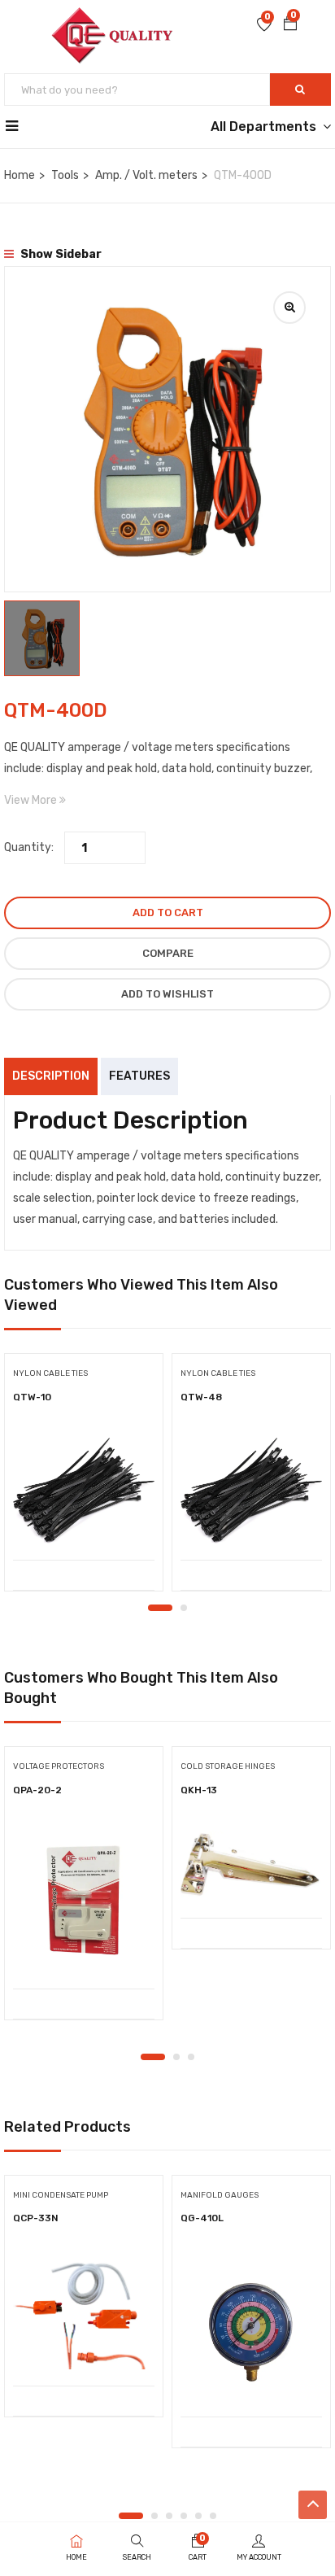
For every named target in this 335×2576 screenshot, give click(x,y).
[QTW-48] (251, 1491)
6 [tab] (213, 2516)
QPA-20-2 (37, 1790)
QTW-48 (201, 1397)
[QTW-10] (84, 1491)
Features (139, 1076)
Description (51, 1076)
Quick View (84, 1519)
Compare (168, 953)
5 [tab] (198, 2516)
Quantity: (29, 847)
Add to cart (168, 913)
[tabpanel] (84, 1478)
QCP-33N (36, 2218)
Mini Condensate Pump (61, 2195)
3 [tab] (191, 2057)
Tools (65, 175)
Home (20, 175)
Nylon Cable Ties (50, 1373)
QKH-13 (199, 1790)
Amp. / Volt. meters (146, 175)
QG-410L (202, 2218)
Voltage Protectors (59, 1766)
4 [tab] (184, 2516)
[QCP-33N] (84, 2314)
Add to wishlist (167, 994)
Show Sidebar (60, 254)
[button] (290, 25)
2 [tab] (184, 1608)
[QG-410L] (251, 2329)
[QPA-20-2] (84, 1901)
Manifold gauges (220, 2195)
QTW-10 (32, 1397)
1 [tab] (160, 1608)
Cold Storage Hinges (228, 1766)
